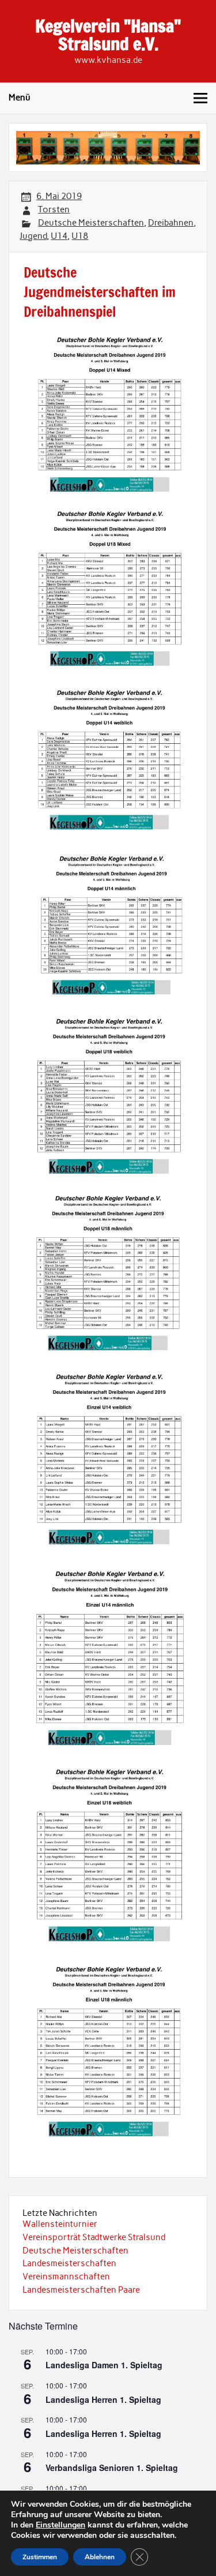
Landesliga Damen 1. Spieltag (104, 2365)
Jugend (33, 236)
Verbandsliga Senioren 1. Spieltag (112, 2468)
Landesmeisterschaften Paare (81, 2290)
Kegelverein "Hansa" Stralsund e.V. (108, 34)
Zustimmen (40, 2557)
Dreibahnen (171, 223)
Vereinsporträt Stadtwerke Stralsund (94, 2237)
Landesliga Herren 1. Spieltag (103, 2399)
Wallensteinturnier (60, 2224)
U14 (59, 236)
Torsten (54, 209)
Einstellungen (60, 2525)
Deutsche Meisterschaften (91, 223)
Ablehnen (100, 2557)
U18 (80, 236)
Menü (20, 98)
